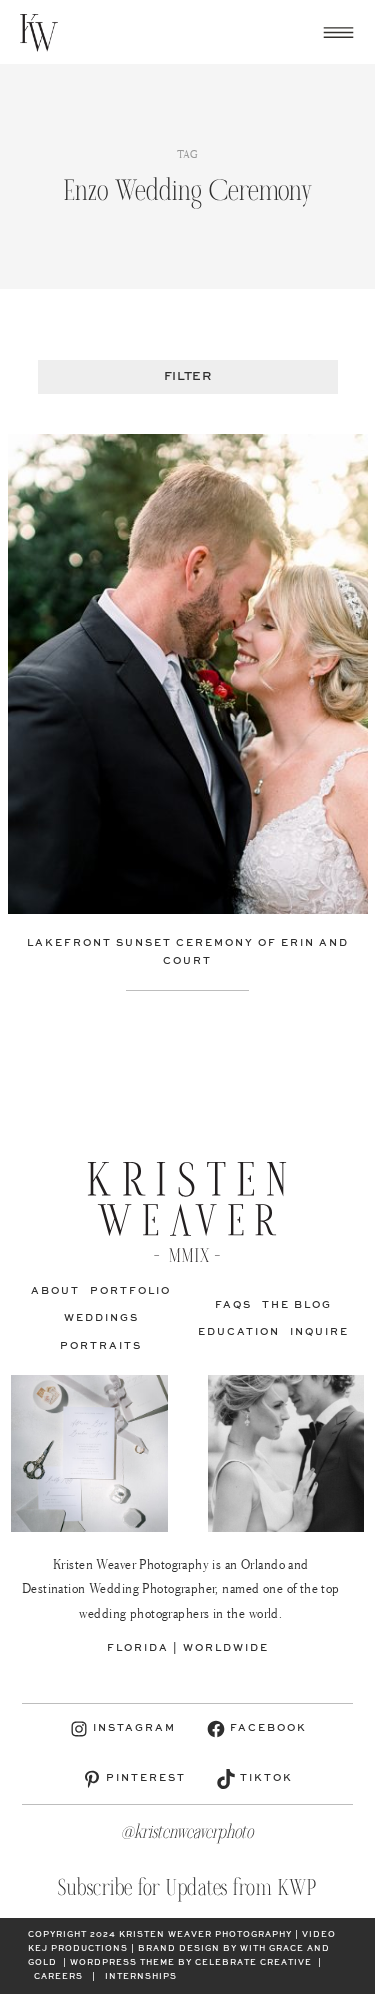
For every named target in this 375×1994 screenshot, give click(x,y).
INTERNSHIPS (141, 1977)
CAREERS (58, 1977)
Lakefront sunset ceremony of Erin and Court (188, 952)
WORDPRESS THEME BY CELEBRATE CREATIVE (191, 1963)
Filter (187, 377)
